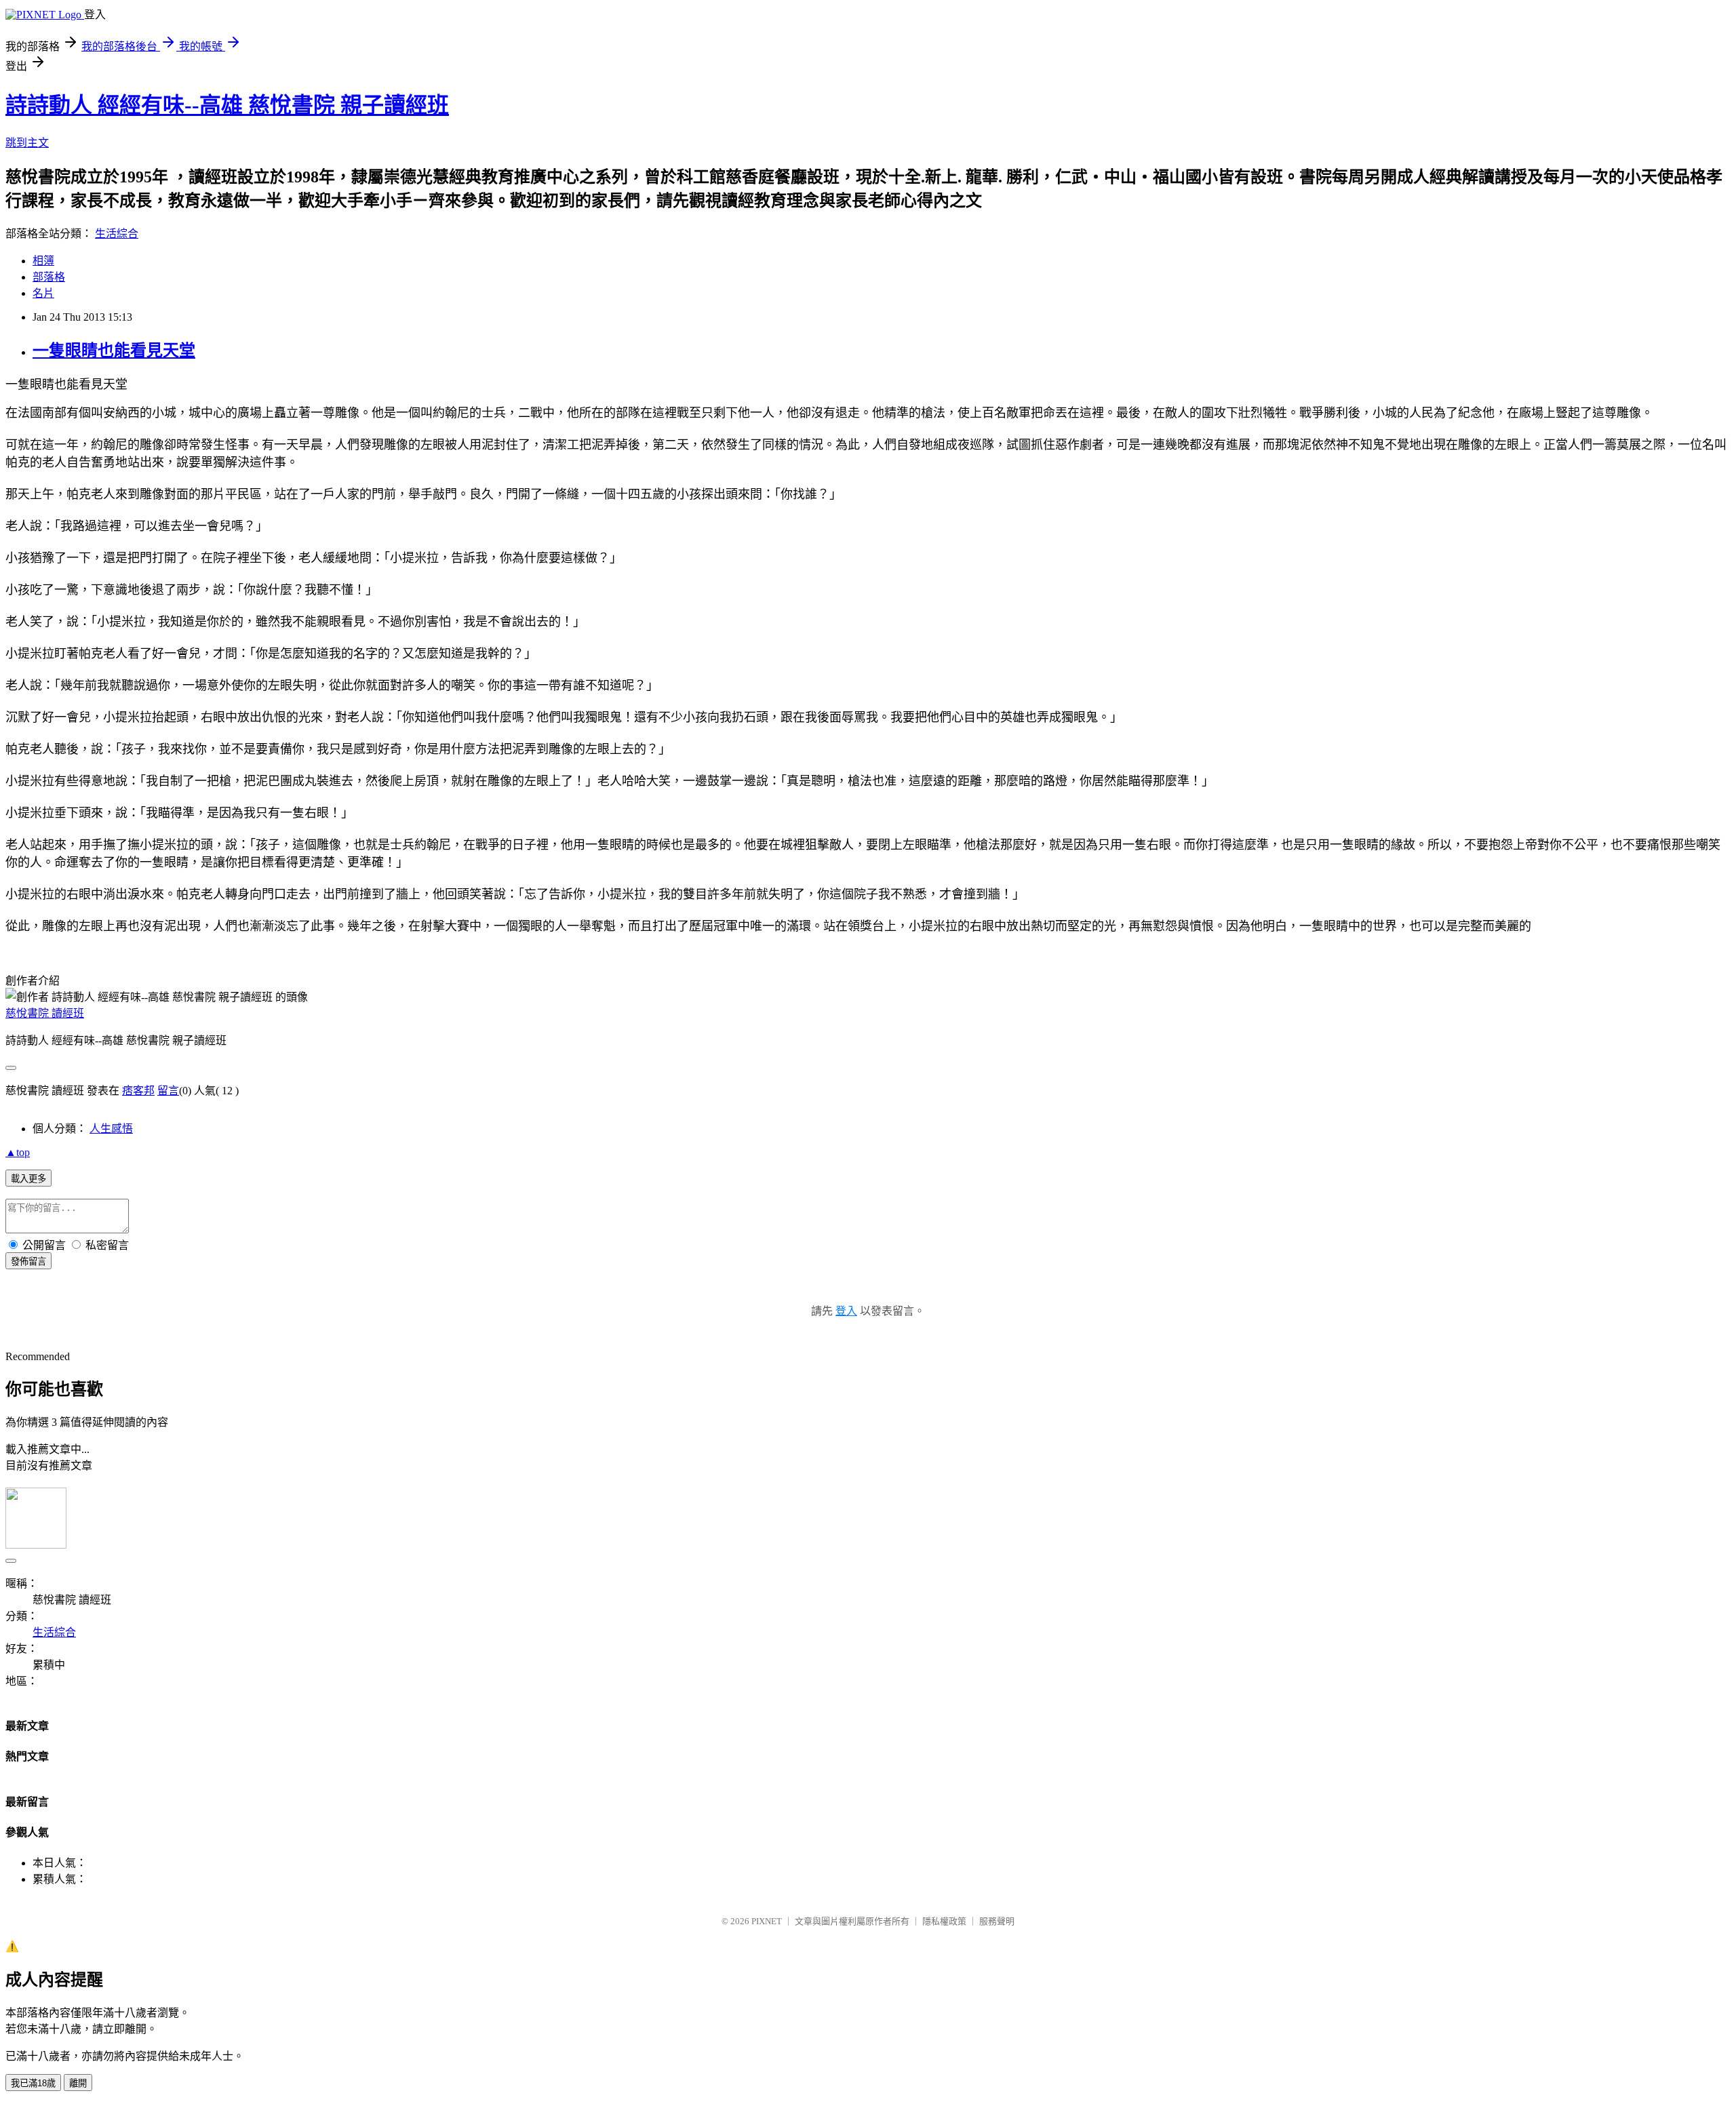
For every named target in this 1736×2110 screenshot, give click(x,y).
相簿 (43, 261)
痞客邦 (138, 1091)
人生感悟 (111, 1129)
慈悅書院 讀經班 (45, 1013)
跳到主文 (27, 143)
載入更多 (28, 1179)
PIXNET (767, 1921)
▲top (18, 1152)
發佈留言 (28, 1261)
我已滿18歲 (33, 2083)
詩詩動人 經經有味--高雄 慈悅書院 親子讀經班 (227, 105)
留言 (168, 1091)
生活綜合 (117, 234)
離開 (78, 2083)
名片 (43, 293)
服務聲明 (997, 1921)
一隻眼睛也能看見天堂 (114, 351)
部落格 (49, 277)
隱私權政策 (944, 1921)
